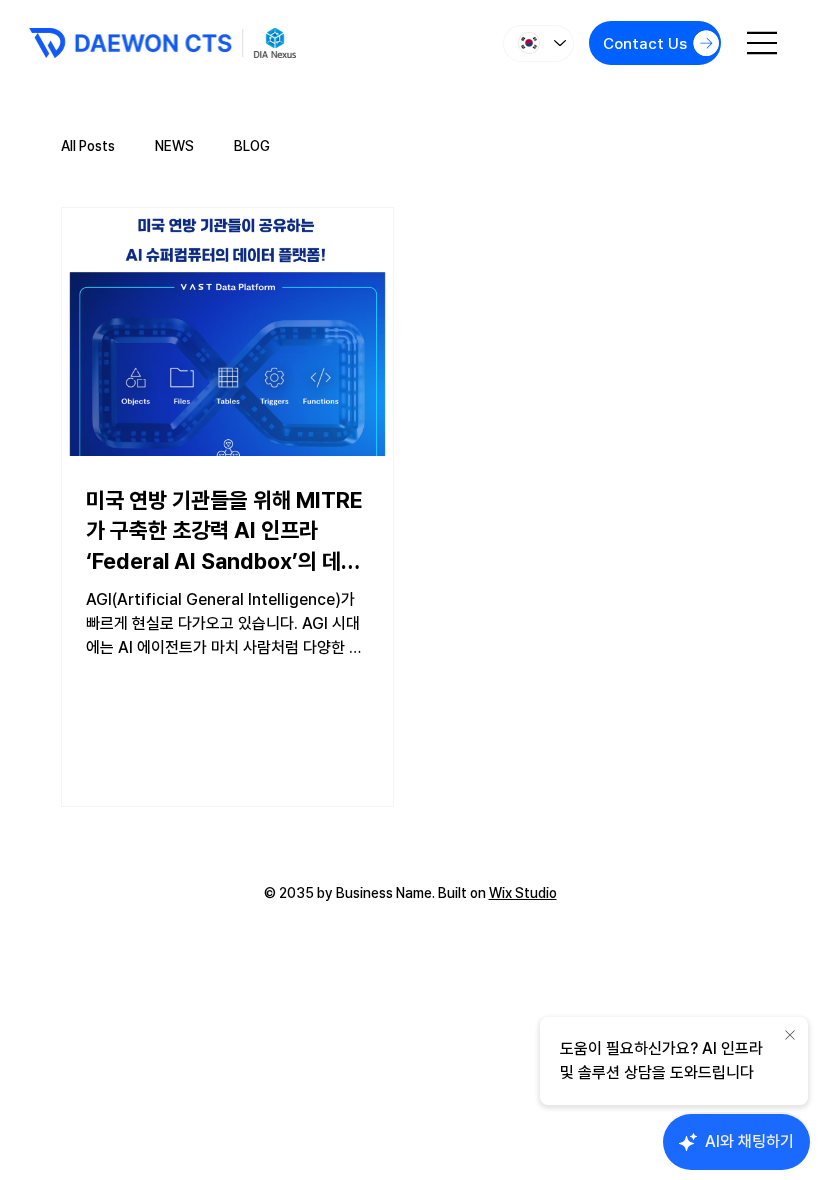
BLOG (252, 146)
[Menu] (763, 43)
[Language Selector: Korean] (538, 43)
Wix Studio (523, 893)
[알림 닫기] (790, 1036)
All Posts (88, 146)
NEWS (174, 146)
